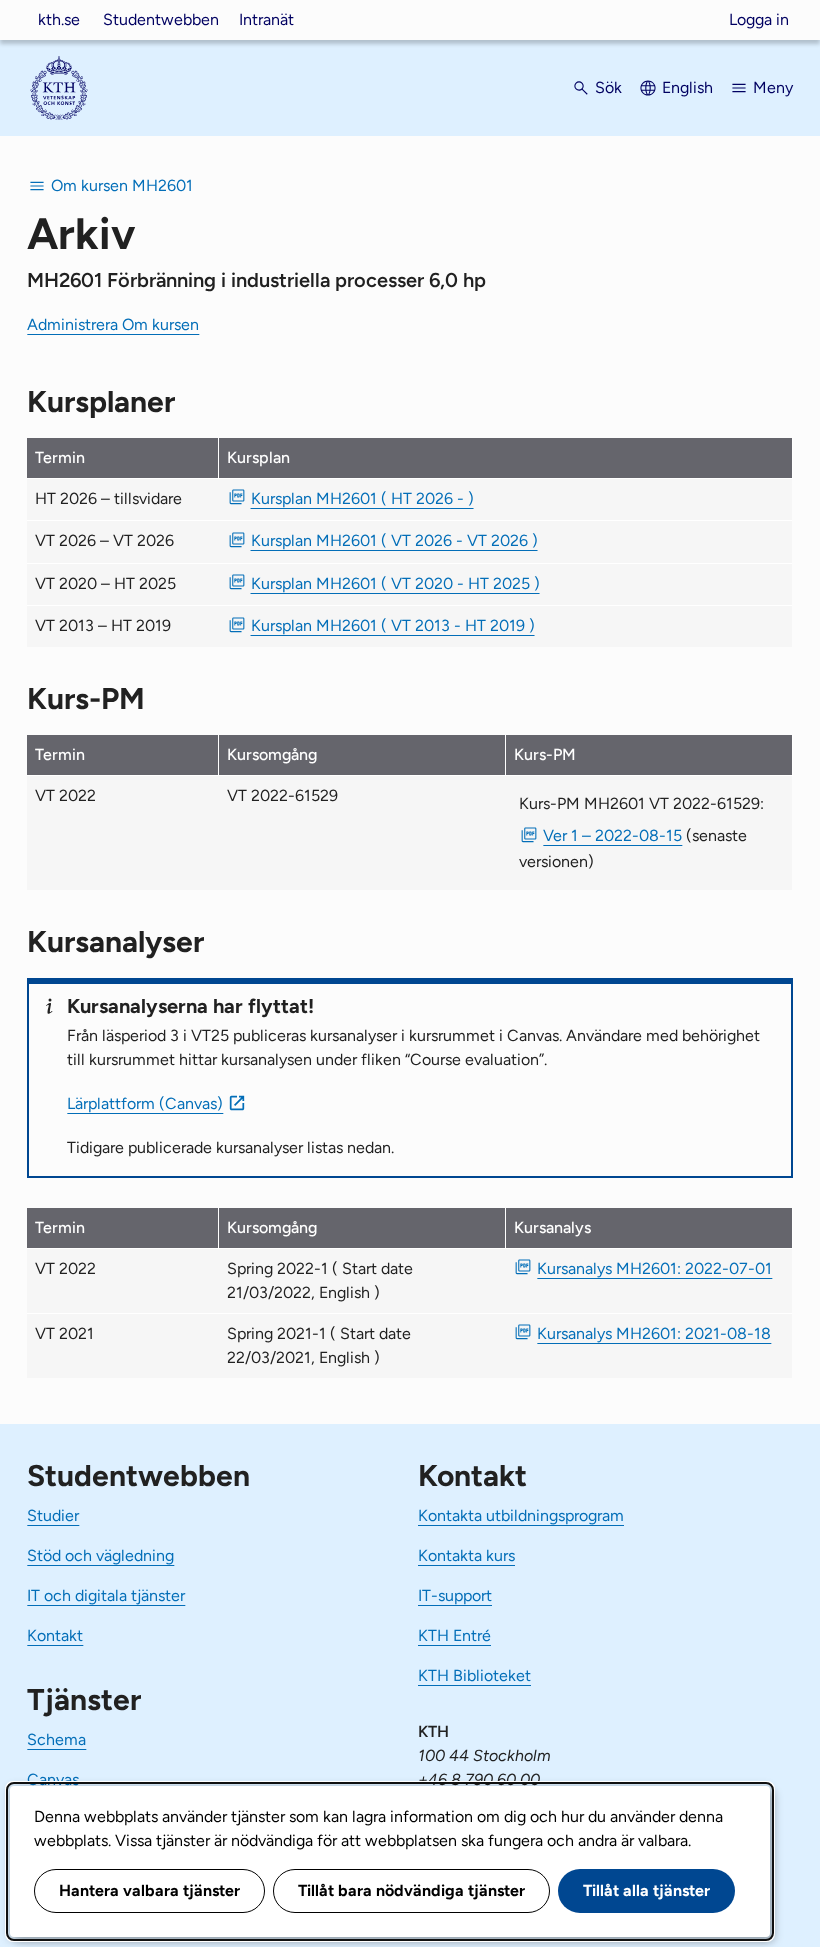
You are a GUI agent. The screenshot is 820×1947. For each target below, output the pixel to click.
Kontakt (55, 1635)
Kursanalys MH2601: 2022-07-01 (654, 1268)
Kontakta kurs (466, 1555)
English (687, 87)
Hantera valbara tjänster (149, 1890)
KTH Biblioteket (474, 1675)
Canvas (53, 1779)
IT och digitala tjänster (106, 1595)
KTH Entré (454, 1635)
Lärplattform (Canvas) (145, 1103)
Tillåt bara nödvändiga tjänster (411, 1890)
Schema (56, 1739)
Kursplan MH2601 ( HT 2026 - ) (362, 498)
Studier (53, 1515)
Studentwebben (161, 19)
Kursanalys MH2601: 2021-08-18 (654, 1333)
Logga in (759, 19)
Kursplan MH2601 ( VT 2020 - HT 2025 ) (395, 583)
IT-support (455, 1595)
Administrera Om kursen (113, 324)
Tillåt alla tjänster (646, 1890)
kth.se (59, 19)
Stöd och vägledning (100, 1555)
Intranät (266, 19)
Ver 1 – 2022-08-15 (612, 835)
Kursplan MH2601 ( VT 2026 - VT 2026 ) (394, 540)
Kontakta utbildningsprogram (521, 1515)
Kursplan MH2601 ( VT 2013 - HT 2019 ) (393, 625)
